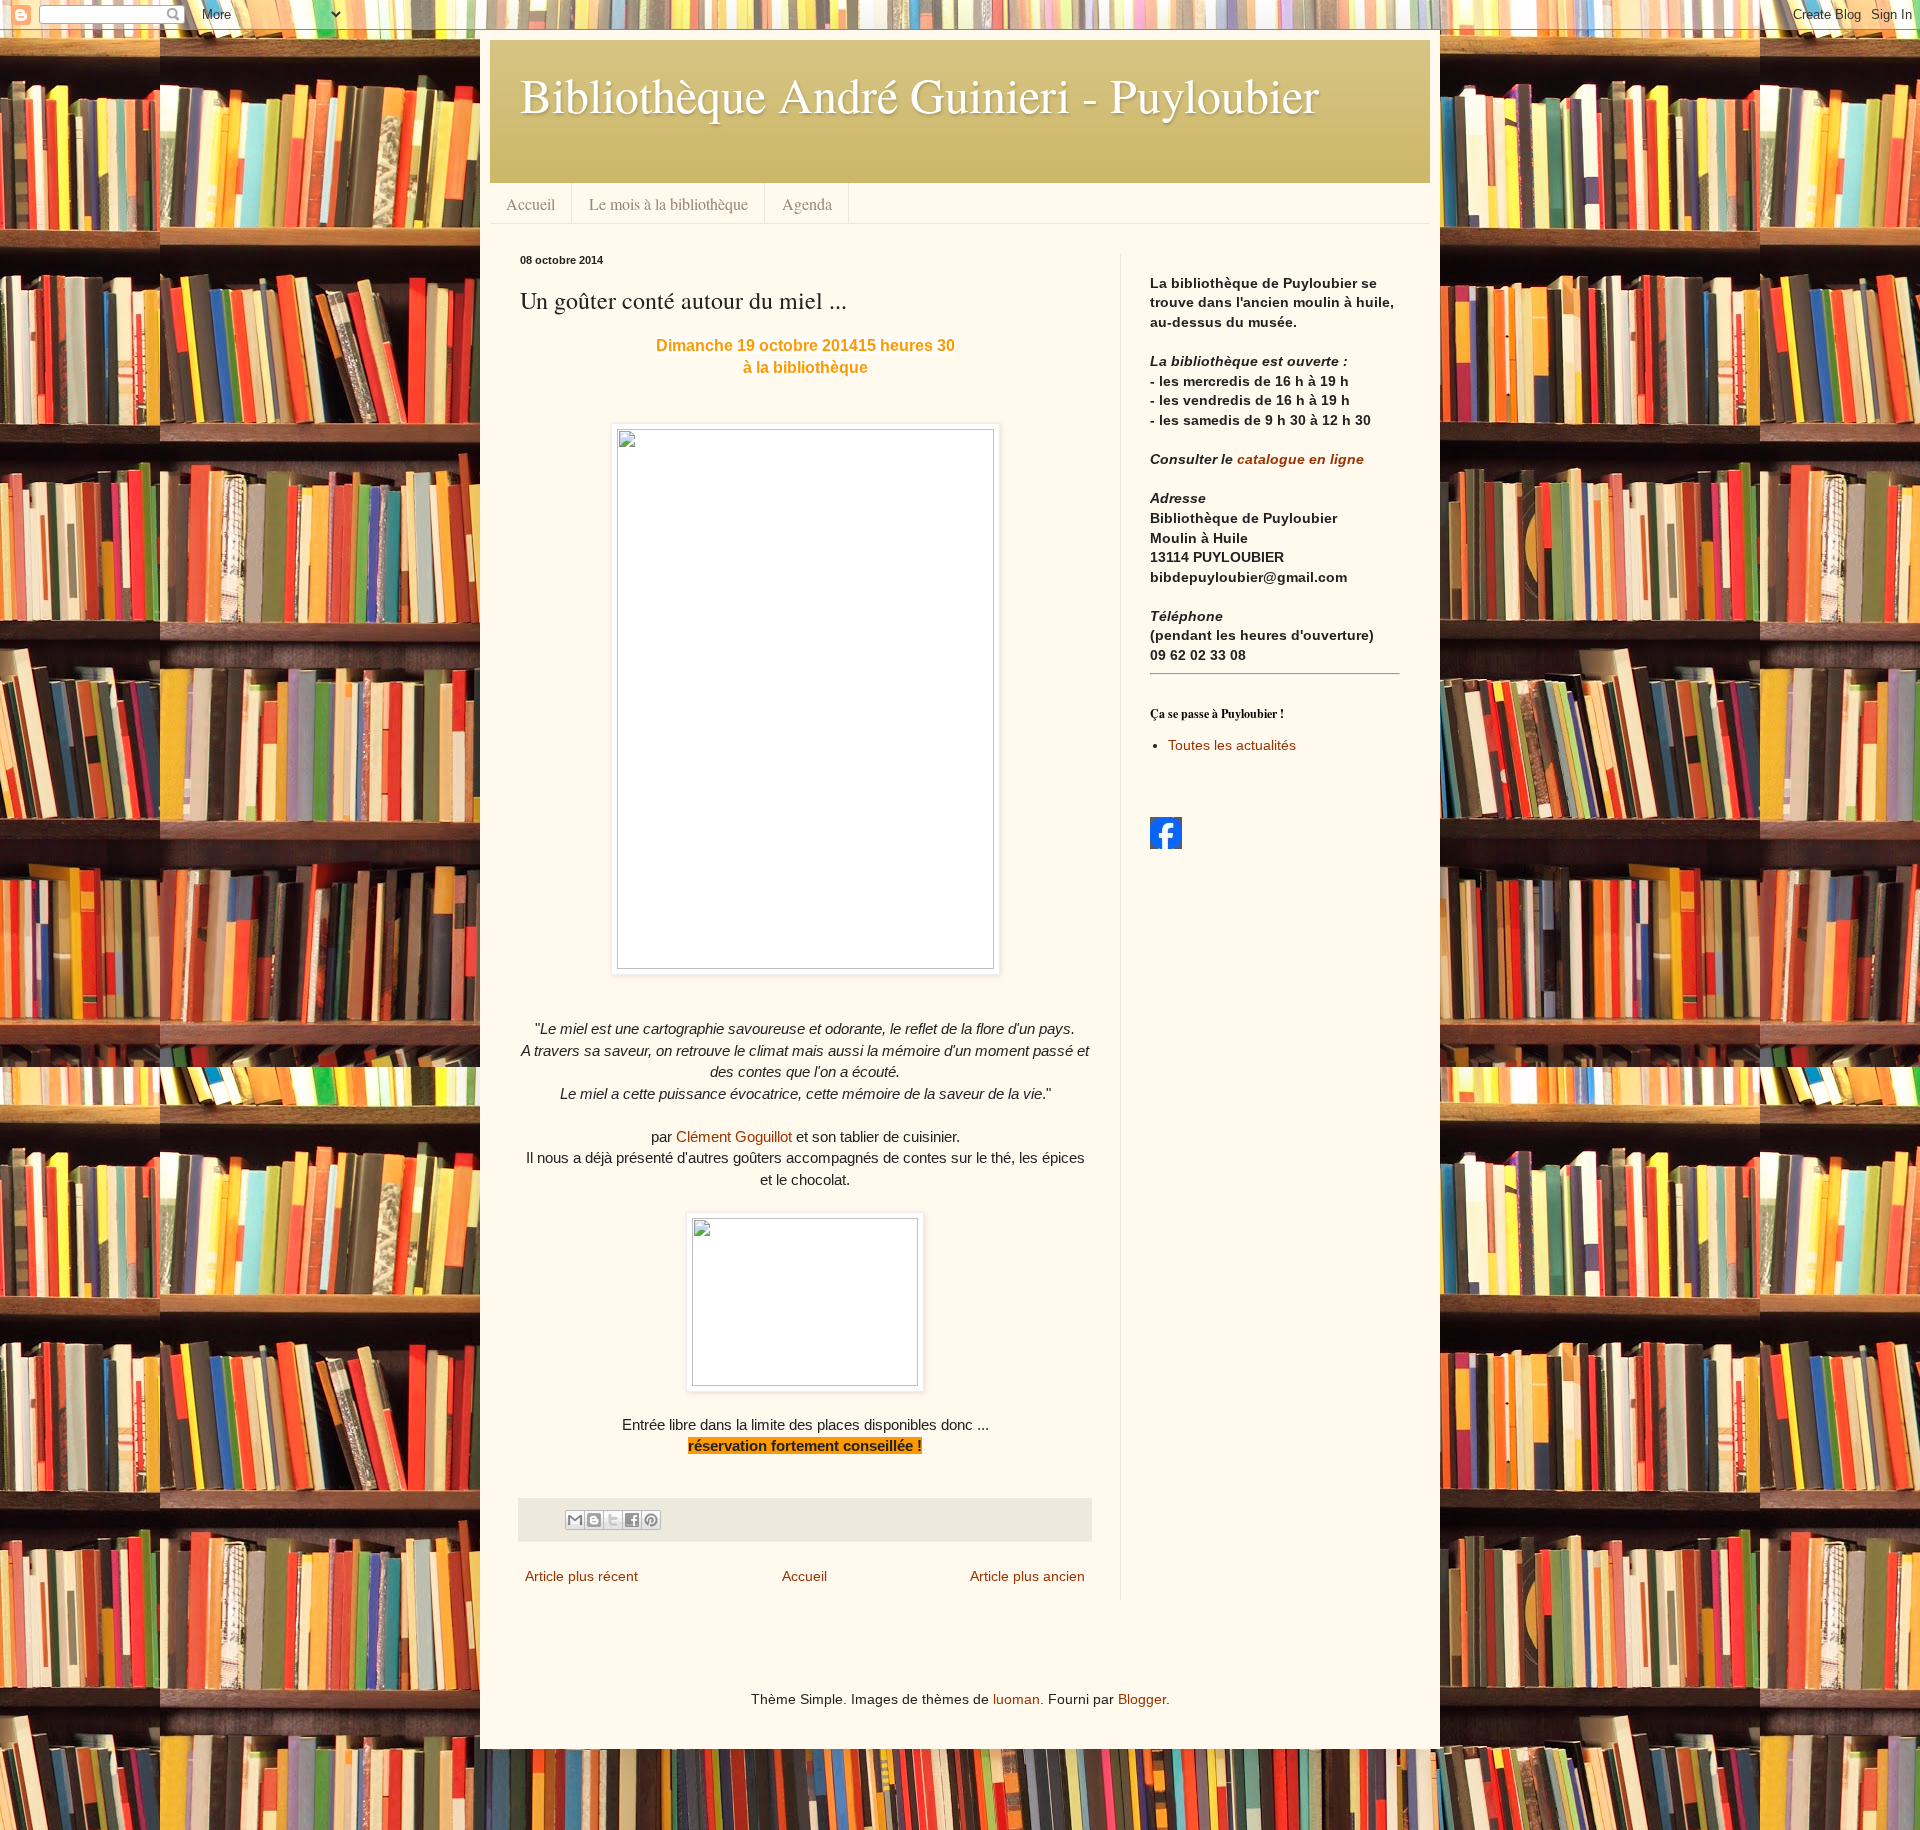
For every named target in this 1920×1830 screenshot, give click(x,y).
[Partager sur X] (613, 1520)
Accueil (530, 203)
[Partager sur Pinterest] (651, 1520)
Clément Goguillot (734, 1136)
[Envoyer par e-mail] (575, 1520)
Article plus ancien (1027, 1576)
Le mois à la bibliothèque (668, 203)
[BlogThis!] (594, 1520)
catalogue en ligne (1300, 459)
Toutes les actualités (1232, 745)
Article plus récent (581, 1576)
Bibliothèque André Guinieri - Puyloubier (919, 94)
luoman (1016, 1699)
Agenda (807, 203)
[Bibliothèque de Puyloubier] (1166, 844)
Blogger (1142, 1699)
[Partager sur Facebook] (632, 1520)
